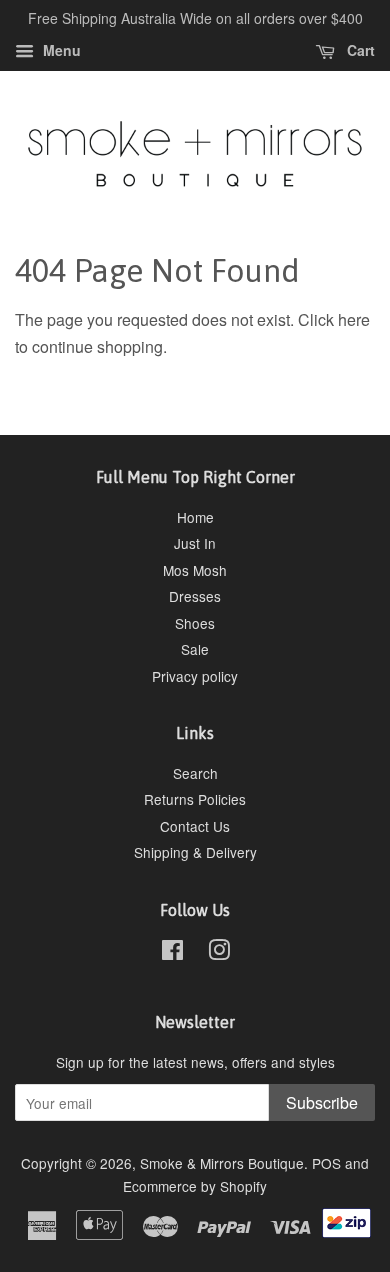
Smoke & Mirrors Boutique (222, 1163)
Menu (60, 50)
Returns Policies (195, 799)
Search (195, 773)
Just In (195, 543)
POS (326, 1163)
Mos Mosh (195, 570)
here (354, 319)
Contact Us (195, 826)
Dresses (195, 596)
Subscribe (322, 1102)
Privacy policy (195, 676)
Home (195, 517)
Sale (195, 649)
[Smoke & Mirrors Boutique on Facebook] (172, 953)
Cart (359, 50)
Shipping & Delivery (195, 852)
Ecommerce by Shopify (195, 1186)
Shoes (195, 623)
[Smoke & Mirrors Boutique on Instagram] (219, 953)
